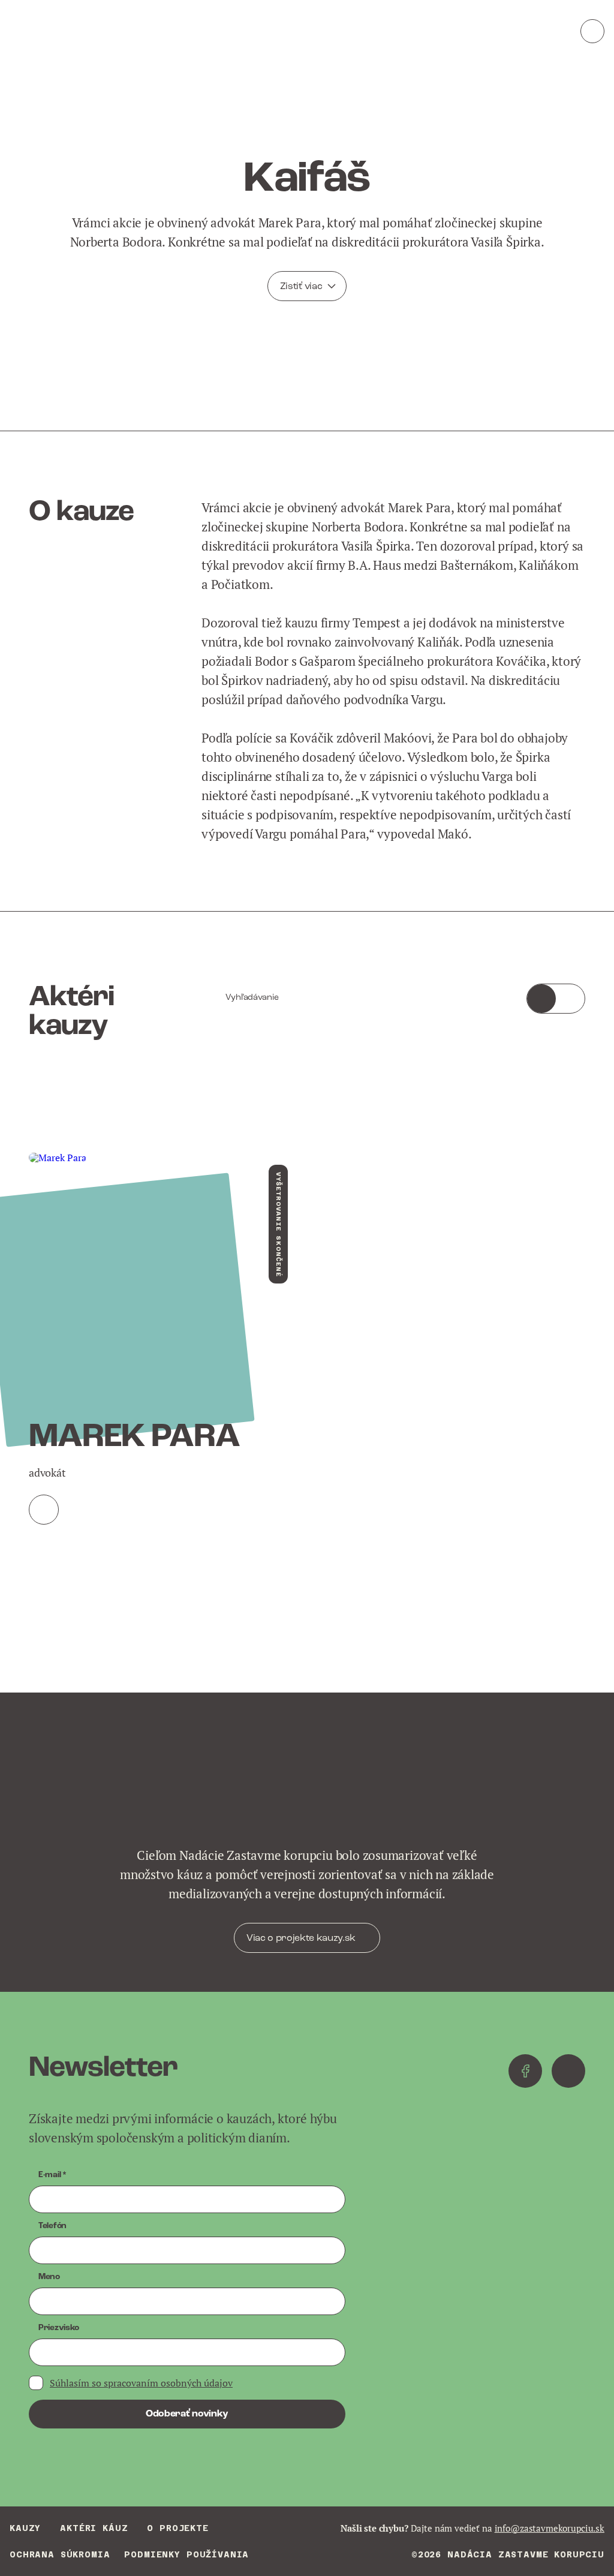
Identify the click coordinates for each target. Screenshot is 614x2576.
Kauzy (25, 2528)
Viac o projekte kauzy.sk (301, 1938)
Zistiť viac (301, 287)
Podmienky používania (186, 2554)
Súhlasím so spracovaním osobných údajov (141, 2383)
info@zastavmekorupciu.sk (550, 2528)
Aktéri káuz (94, 2528)
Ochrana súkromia (60, 2554)
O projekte (177, 2528)
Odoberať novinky (187, 2414)
